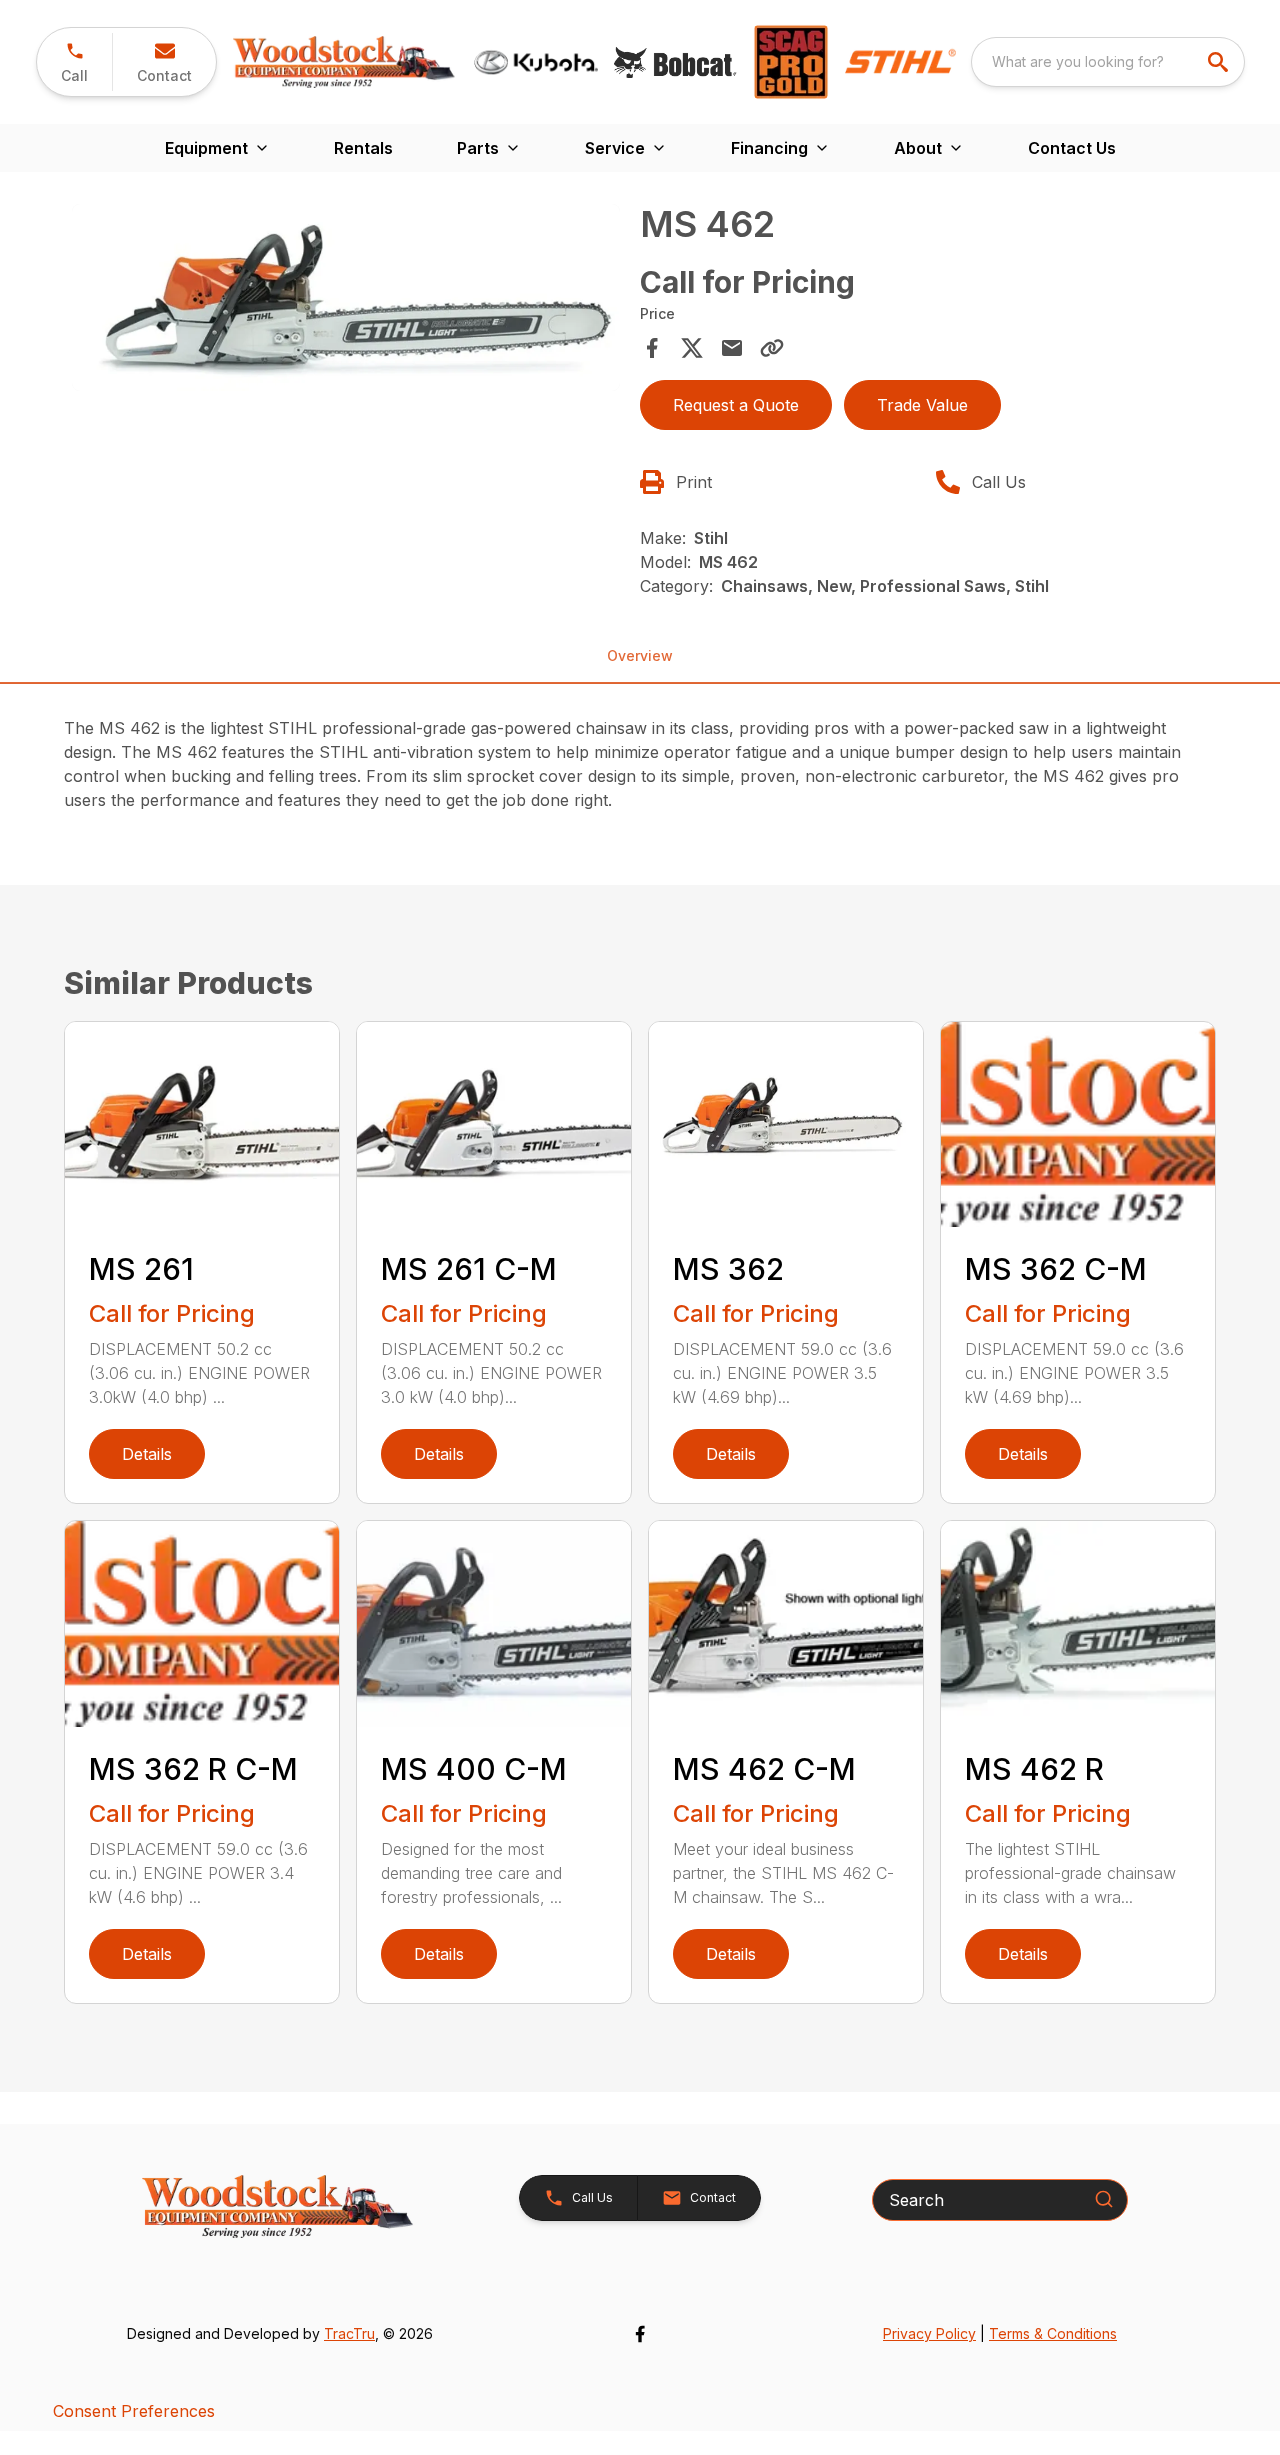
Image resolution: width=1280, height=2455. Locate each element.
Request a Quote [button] (736, 405)
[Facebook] (640, 2334)
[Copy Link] (772, 348)
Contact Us (1072, 148)
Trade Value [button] (922, 405)
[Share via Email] (732, 348)
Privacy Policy (929, 2333)
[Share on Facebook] (652, 348)
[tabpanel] (346, 300)
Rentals (363, 148)
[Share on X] (692, 348)
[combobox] (1108, 62)
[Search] (1104, 2199)
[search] (1220, 62)
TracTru (349, 2333)
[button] (74, 62)
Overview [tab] (640, 655)
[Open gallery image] (346, 297)
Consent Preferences (134, 2411)
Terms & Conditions (1053, 2333)
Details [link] (147, 1454)
